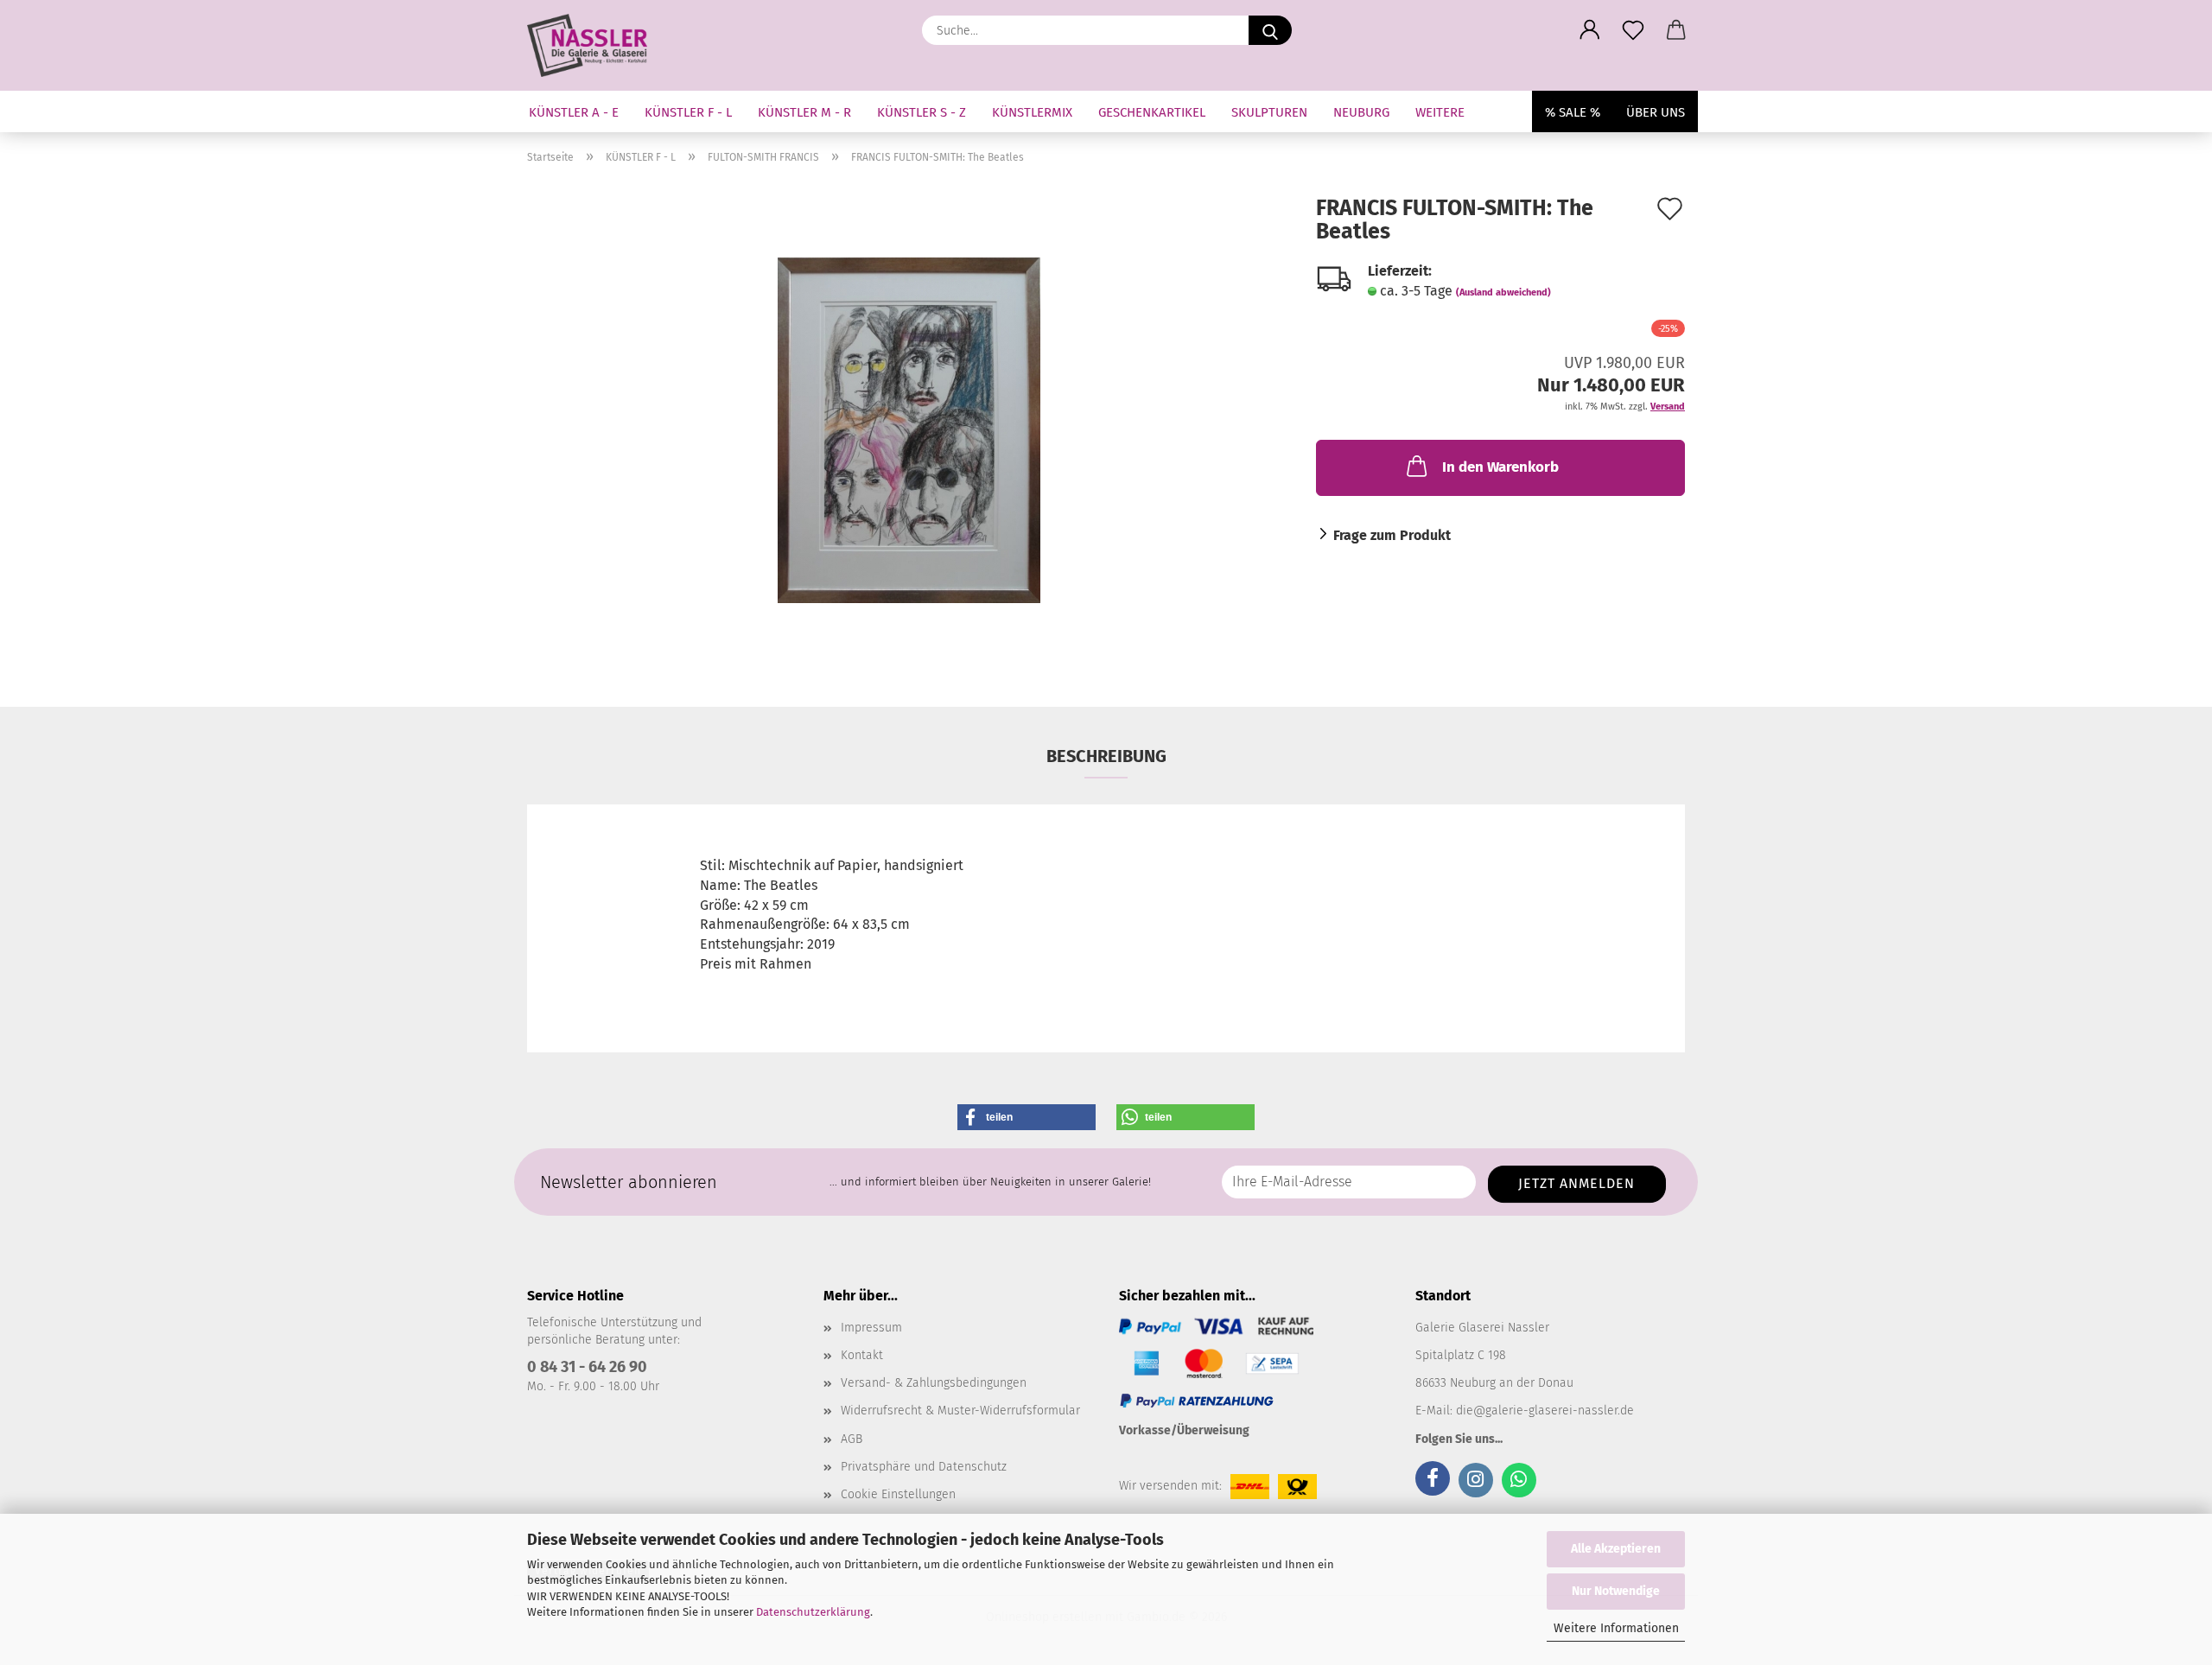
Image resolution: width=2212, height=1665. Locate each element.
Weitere (1440, 112)
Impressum (871, 1328)
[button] (1590, 30)
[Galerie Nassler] (594, 45)
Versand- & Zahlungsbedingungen (934, 1383)
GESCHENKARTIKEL (1152, 112)
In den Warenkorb (1500, 467)
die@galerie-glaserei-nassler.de (1545, 1411)
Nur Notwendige (1616, 1591)
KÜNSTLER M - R (804, 112)
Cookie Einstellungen (898, 1494)
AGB (852, 1439)
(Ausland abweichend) (1503, 292)
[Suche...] (1270, 30)
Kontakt (862, 1355)
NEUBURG (1361, 112)
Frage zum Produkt (1392, 535)
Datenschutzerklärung (813, 1612)
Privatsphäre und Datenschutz (924, 1467)
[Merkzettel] (1633, 30)
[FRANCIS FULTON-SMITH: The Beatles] (909, 429)
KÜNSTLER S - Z (922, 112)
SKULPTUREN (1269, 112)
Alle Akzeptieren (1616, 1549)
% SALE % (1573, 112)
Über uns (1656, 112)
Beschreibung (1106, 756)
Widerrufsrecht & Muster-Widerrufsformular (960, 1411)
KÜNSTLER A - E (574, 112)
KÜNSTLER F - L (688, 112)
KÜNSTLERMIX (1032, 112)
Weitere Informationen (1616, 1628)
